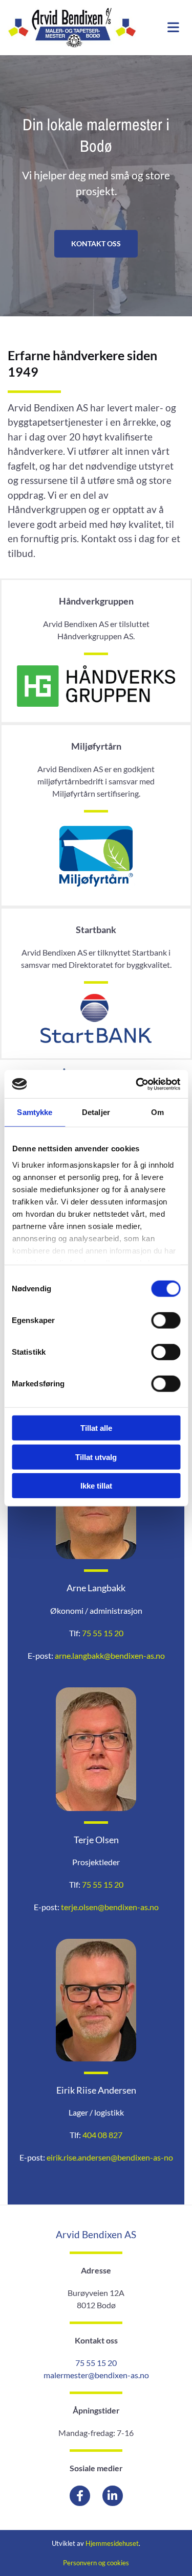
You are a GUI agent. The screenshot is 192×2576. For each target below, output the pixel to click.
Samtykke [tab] (35, 1112)
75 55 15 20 (103, 1633)
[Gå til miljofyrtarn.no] (96, 856)
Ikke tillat (96, 1486)
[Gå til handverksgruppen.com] (96, 686)
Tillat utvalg (96, 1457)
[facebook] (80, 2496)
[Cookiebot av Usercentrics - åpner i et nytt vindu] (137, 1084)
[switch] (166, 1320)
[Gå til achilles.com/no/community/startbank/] (96, 1019)
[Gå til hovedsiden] (72, 28)
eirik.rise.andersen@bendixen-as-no (110, 2157)
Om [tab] (157, 1112)
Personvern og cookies (96, 2563)
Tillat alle (96, 1428)
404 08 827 (102, 2135)
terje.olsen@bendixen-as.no (110, 1907)
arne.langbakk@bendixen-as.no (110, 1655)
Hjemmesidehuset (112, 2543)
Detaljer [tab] (96, 1112)
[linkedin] (113, 2496)
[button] (96, 244)
